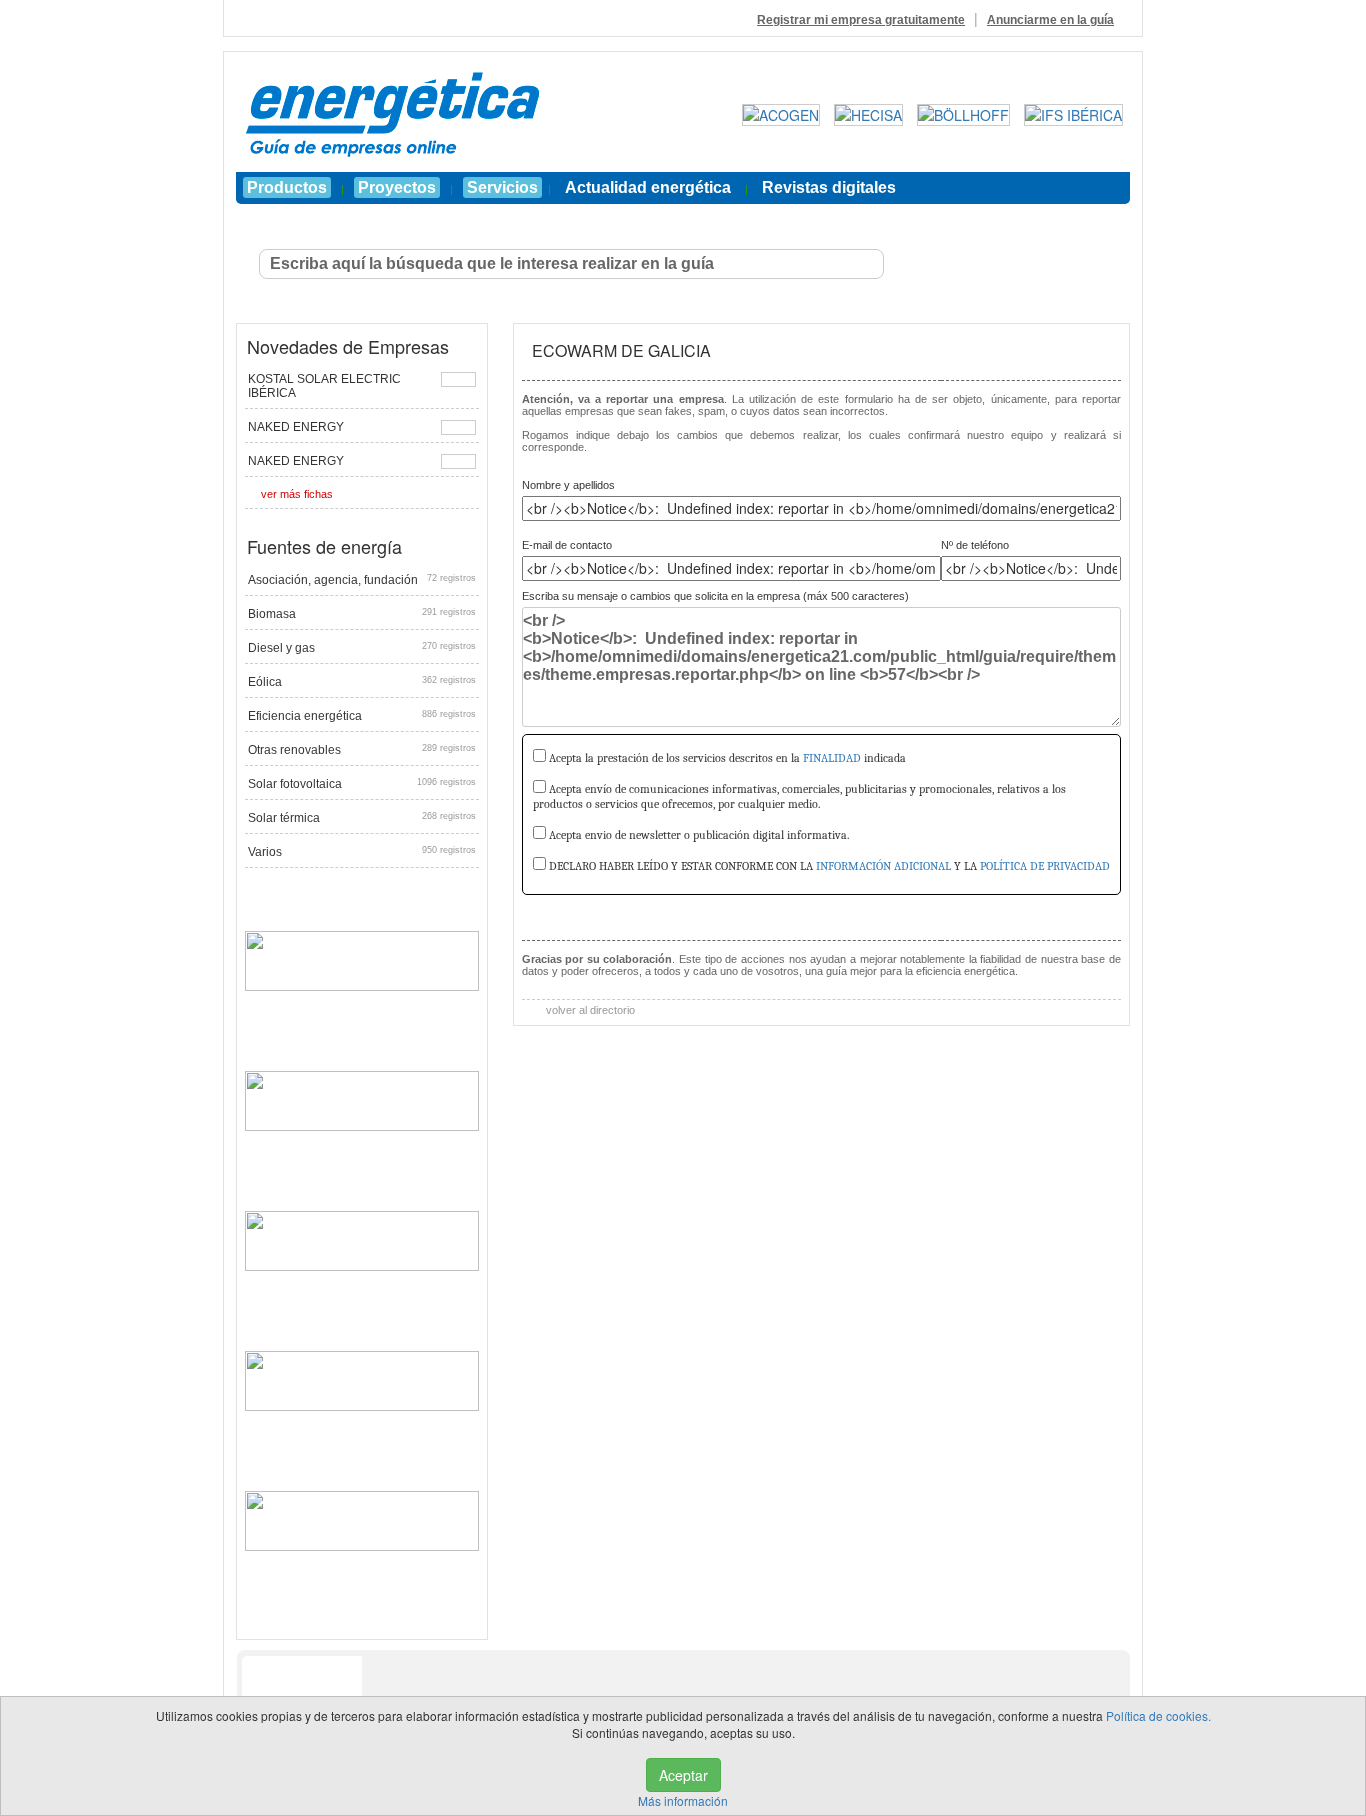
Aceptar (683, 1775)
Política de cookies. (1158, 1715)
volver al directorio (589, 1010)
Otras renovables (362, 750)
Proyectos (397, 187)
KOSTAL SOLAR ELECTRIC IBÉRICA (324, 386)
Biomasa (362, 614)
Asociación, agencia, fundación (362, 580)
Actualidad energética (648, 187)
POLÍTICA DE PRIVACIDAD (1045, 866)
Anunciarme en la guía (1050, 20)
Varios (362, 852)
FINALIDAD (832, 758)
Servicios (502, 187)
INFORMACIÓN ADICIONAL (883, 866)
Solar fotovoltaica (362, 784)
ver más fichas (297, 494)
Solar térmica (362, 818)
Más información (683, 1800)
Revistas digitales (829, 187)
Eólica (362, 682)
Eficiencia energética (362, 716)
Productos (287, 187)
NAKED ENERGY (296, 427)
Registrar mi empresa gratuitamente (861, 20)
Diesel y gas (362, 648)
